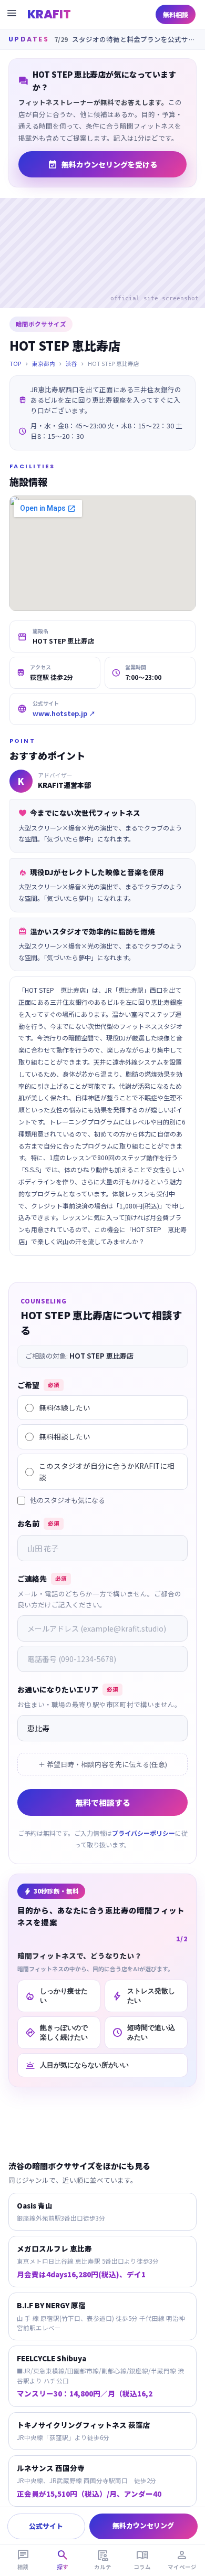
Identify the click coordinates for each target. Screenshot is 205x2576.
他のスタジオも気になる (68, 1500)
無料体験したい (65, 1407)
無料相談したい (65, 1436)
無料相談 (176, 14)
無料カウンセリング (143, 2525)
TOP (16, 364)
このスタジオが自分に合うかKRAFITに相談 (107, 1471)
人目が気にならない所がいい (77, 2065)
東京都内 (44, 364)
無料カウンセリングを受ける (102, 164)
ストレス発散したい (143, 1996)
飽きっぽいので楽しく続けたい (56, 2032)
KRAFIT (49, 14)
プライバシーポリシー (143, 1833)
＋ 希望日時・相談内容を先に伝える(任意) (103, 1764)
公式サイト (46, 2526)
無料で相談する (103, 1802)
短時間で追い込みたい (143, 2032)
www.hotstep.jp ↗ (64, 713)
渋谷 (71, 364)
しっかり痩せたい (56, 1996)
